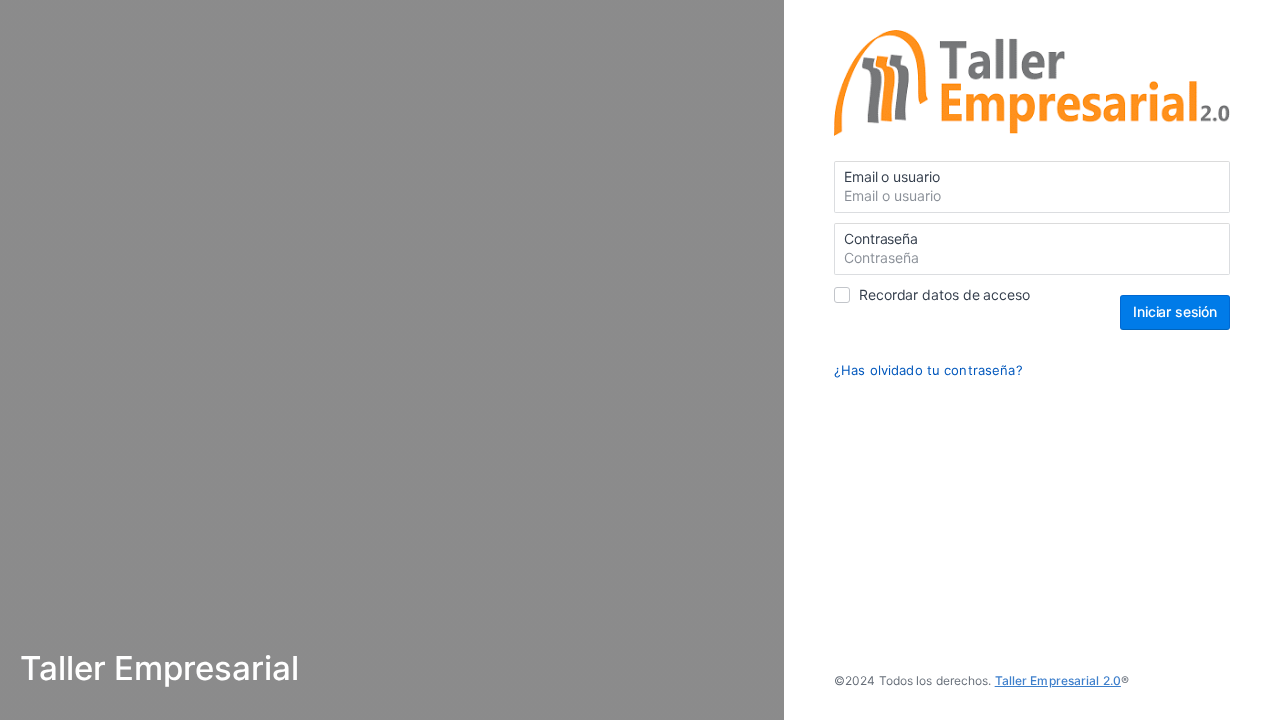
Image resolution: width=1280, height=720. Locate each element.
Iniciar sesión (1175, 311)
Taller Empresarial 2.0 (1058, 680)
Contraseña (881, 238)
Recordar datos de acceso (944, 294)
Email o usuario (892, 176)
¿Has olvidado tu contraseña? (928, 370)
